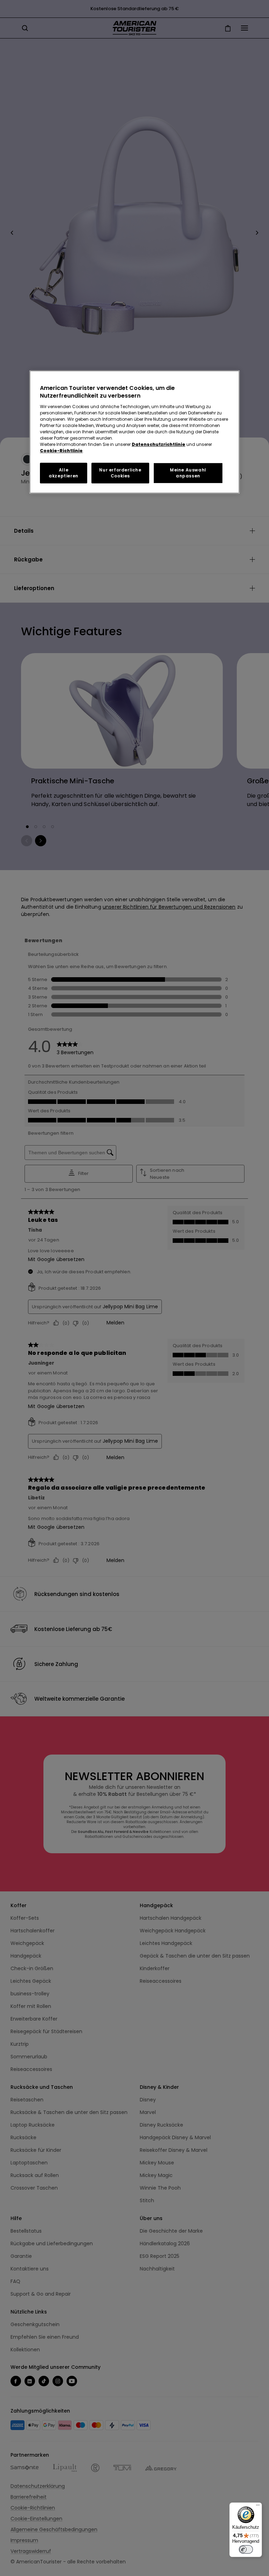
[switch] (246, 2549)
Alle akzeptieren (64, 473)
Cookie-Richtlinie (61, 451)
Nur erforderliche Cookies (120, 473)
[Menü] (258, 2507)
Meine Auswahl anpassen (188, 473)
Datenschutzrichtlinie (158, 444)
